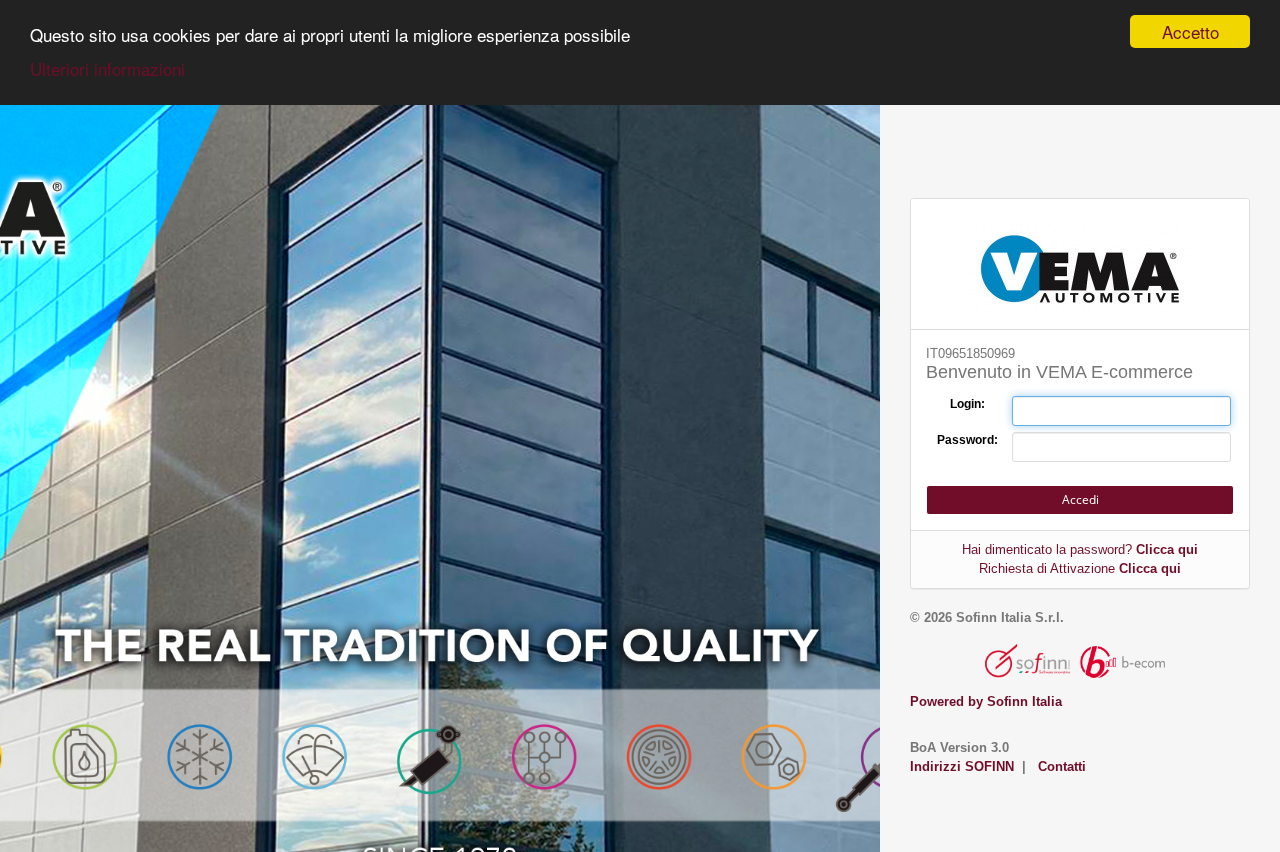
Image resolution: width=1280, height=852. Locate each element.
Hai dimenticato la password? (1080, 549)
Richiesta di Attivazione (1080, 568)
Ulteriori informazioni (107, 68)
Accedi (1080, 499)
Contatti (1062, 766)
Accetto (1190, 31)
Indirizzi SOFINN (962, 766)
